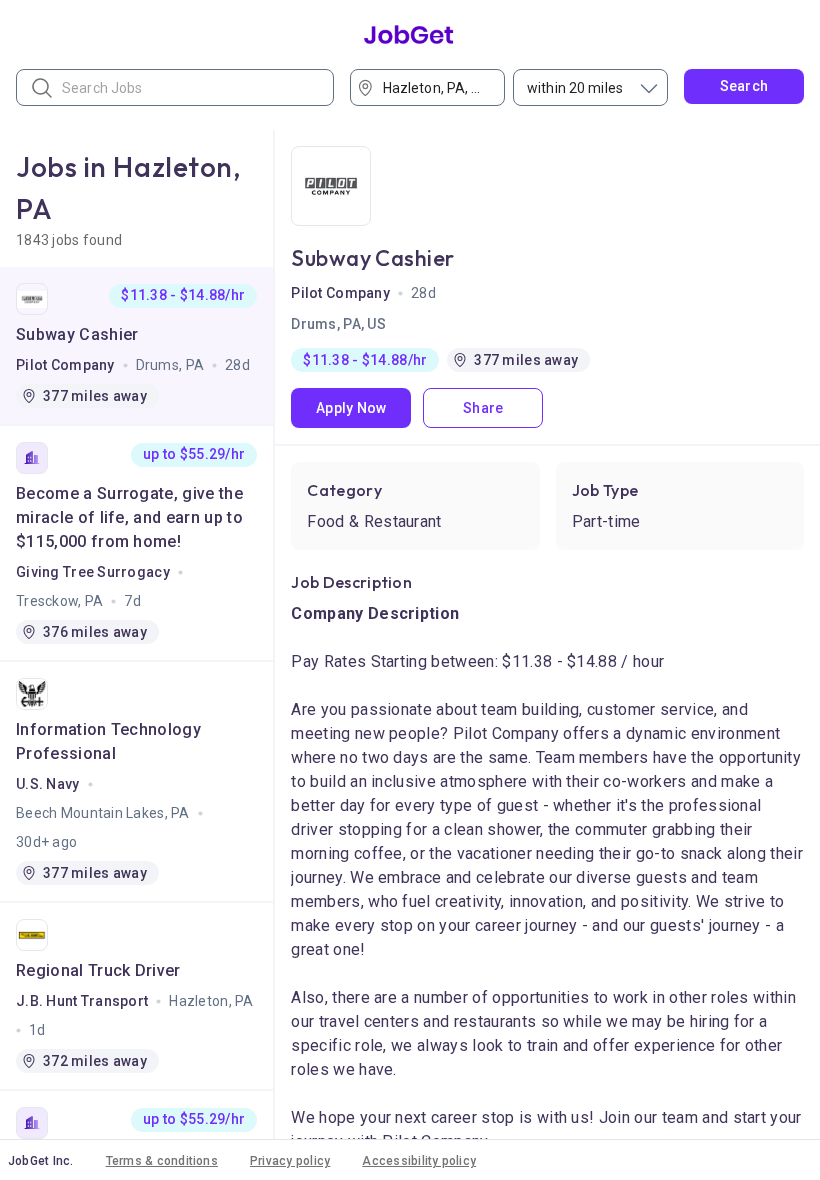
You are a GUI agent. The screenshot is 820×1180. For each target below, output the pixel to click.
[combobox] (434, 87)
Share (483, 408)
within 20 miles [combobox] (575, 88)
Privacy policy (290, 1161)
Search (744, 86)
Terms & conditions (162, 1161)
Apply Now (351, 408)
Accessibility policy (419, 1161)
